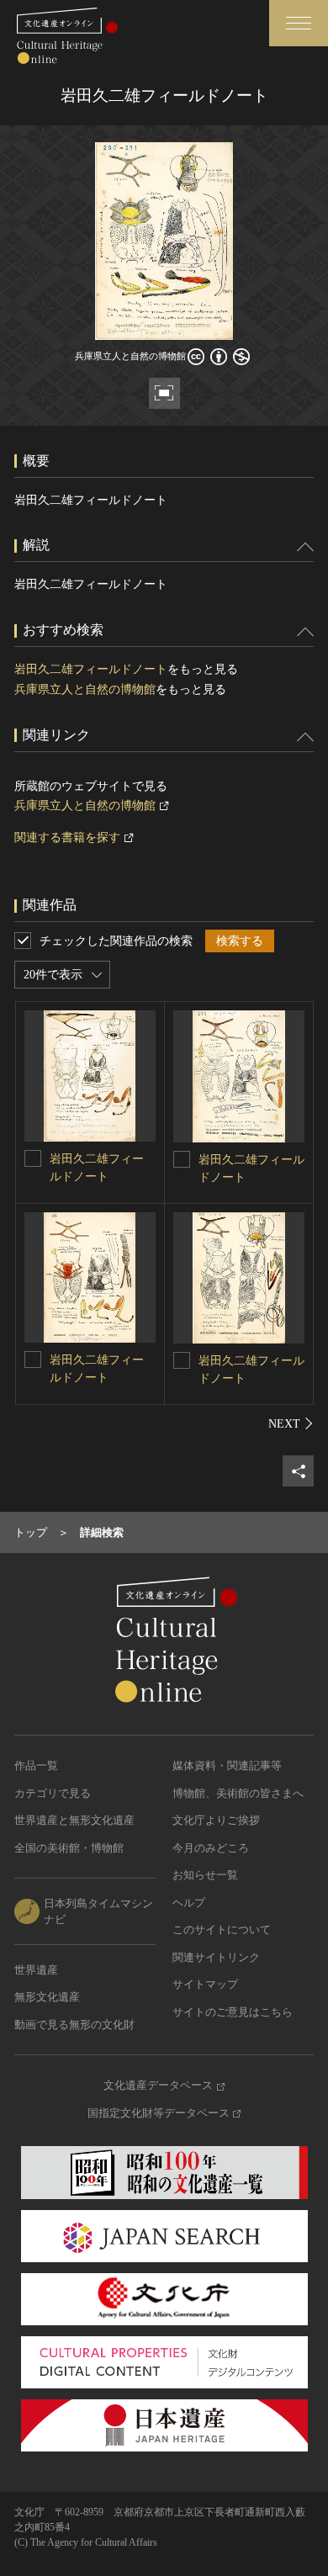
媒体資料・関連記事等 (227, 1765)
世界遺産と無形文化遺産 (74, 1820)
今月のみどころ (211, 1848)
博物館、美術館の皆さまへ (238, 1793)
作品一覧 (36, 1765)
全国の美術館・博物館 (69, 1848)
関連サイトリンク (216, 1957)
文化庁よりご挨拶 (216, 1820)
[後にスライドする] (291, 1423)
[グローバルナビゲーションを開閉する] (299, 23)
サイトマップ (205, 1984)
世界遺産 (36, 1970)
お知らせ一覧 (205, 1875)
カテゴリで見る (53, 1793)
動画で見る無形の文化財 (74, 2025)
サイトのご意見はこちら (233, 2012)
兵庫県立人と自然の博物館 (85, 689)
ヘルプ (189, 1903)
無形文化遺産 (47, 1997)
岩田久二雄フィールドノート (91, 669)
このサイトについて (222, 1929)
